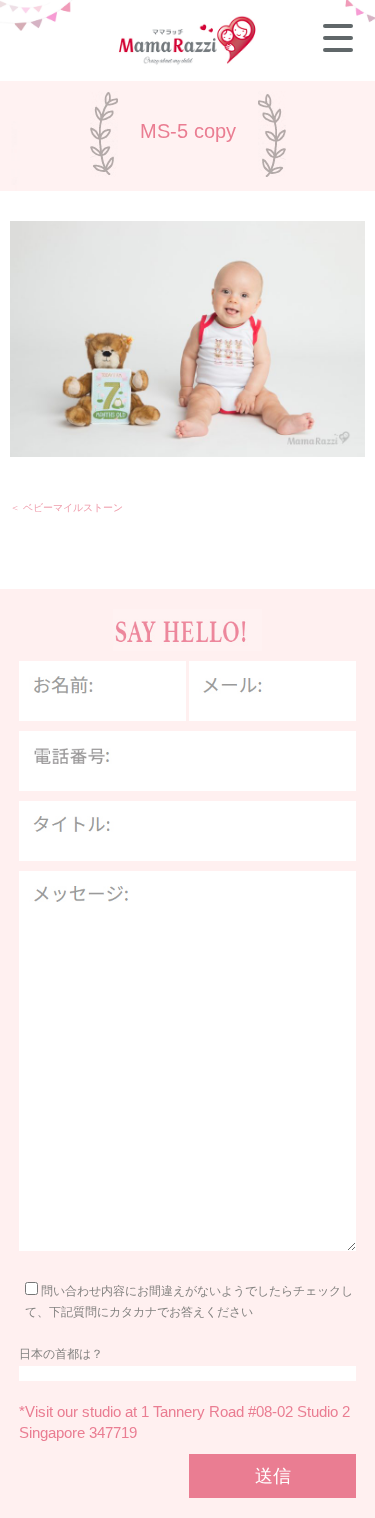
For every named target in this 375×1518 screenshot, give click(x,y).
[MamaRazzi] (188, 62)
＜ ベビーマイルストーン (66, 507)
